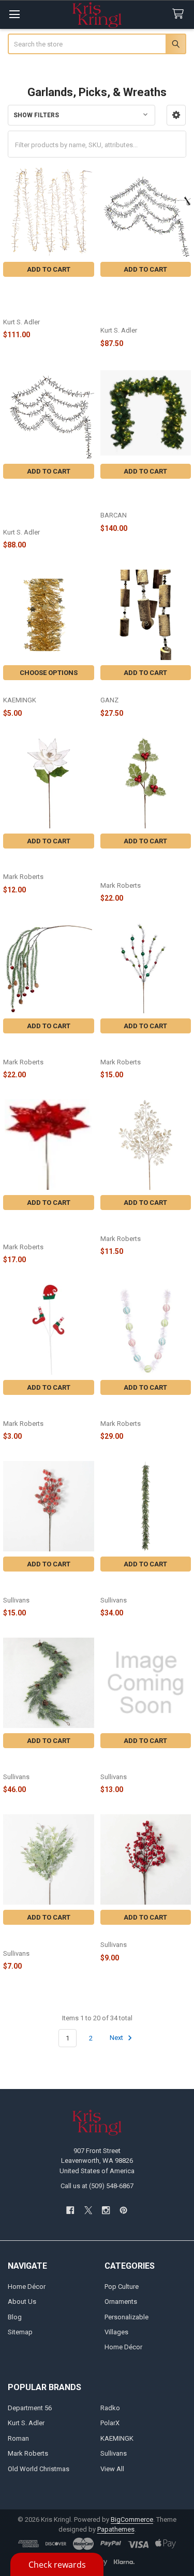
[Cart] (180, 14)
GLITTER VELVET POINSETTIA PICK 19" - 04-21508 (45, 1228)
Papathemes (116, 2529)
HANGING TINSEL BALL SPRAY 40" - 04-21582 (41, 1047)
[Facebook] (70, 2210)
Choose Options (49, 673)
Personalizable (126, 2317)
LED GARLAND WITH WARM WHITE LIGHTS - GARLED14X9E (144, 496)
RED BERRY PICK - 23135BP (143, 1934)
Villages (116, 2332)
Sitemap (20, 2332)
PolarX (110, 2423)
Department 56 (30, 2408)
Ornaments (121, 2302)
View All (112, 2469)
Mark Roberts (28, 2453)
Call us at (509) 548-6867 (97, 2186)
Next (117, 2038)
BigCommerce (132, 2519)
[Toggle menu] (14, 14)
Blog (15, 2317)
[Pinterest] (123, 2210)
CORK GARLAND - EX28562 (142, 689)
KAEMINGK (117, 2438)
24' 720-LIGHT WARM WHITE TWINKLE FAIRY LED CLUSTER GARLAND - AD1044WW (48, 299)
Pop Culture (122, 2287)
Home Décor (27, 2287)
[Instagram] (106, 2210)
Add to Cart (49, 269)
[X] (88, 2210)
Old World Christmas (39, 2469)
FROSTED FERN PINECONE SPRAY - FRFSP (44, 1938)
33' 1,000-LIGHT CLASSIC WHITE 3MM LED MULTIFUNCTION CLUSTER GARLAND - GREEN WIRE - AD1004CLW (46, 505)
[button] (176, 115)
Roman (18, 2438)
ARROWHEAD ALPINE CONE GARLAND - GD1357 (46, 1761)
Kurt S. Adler (26, 2423)
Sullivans (114, 2453)
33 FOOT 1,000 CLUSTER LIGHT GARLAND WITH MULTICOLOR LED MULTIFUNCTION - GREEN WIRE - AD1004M (141, 303)
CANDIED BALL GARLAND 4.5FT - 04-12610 (141, 1408)
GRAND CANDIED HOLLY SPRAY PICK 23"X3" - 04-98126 (139, 866)
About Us (22, 2302)
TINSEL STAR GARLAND (40, 689)
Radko (110, 2408)
